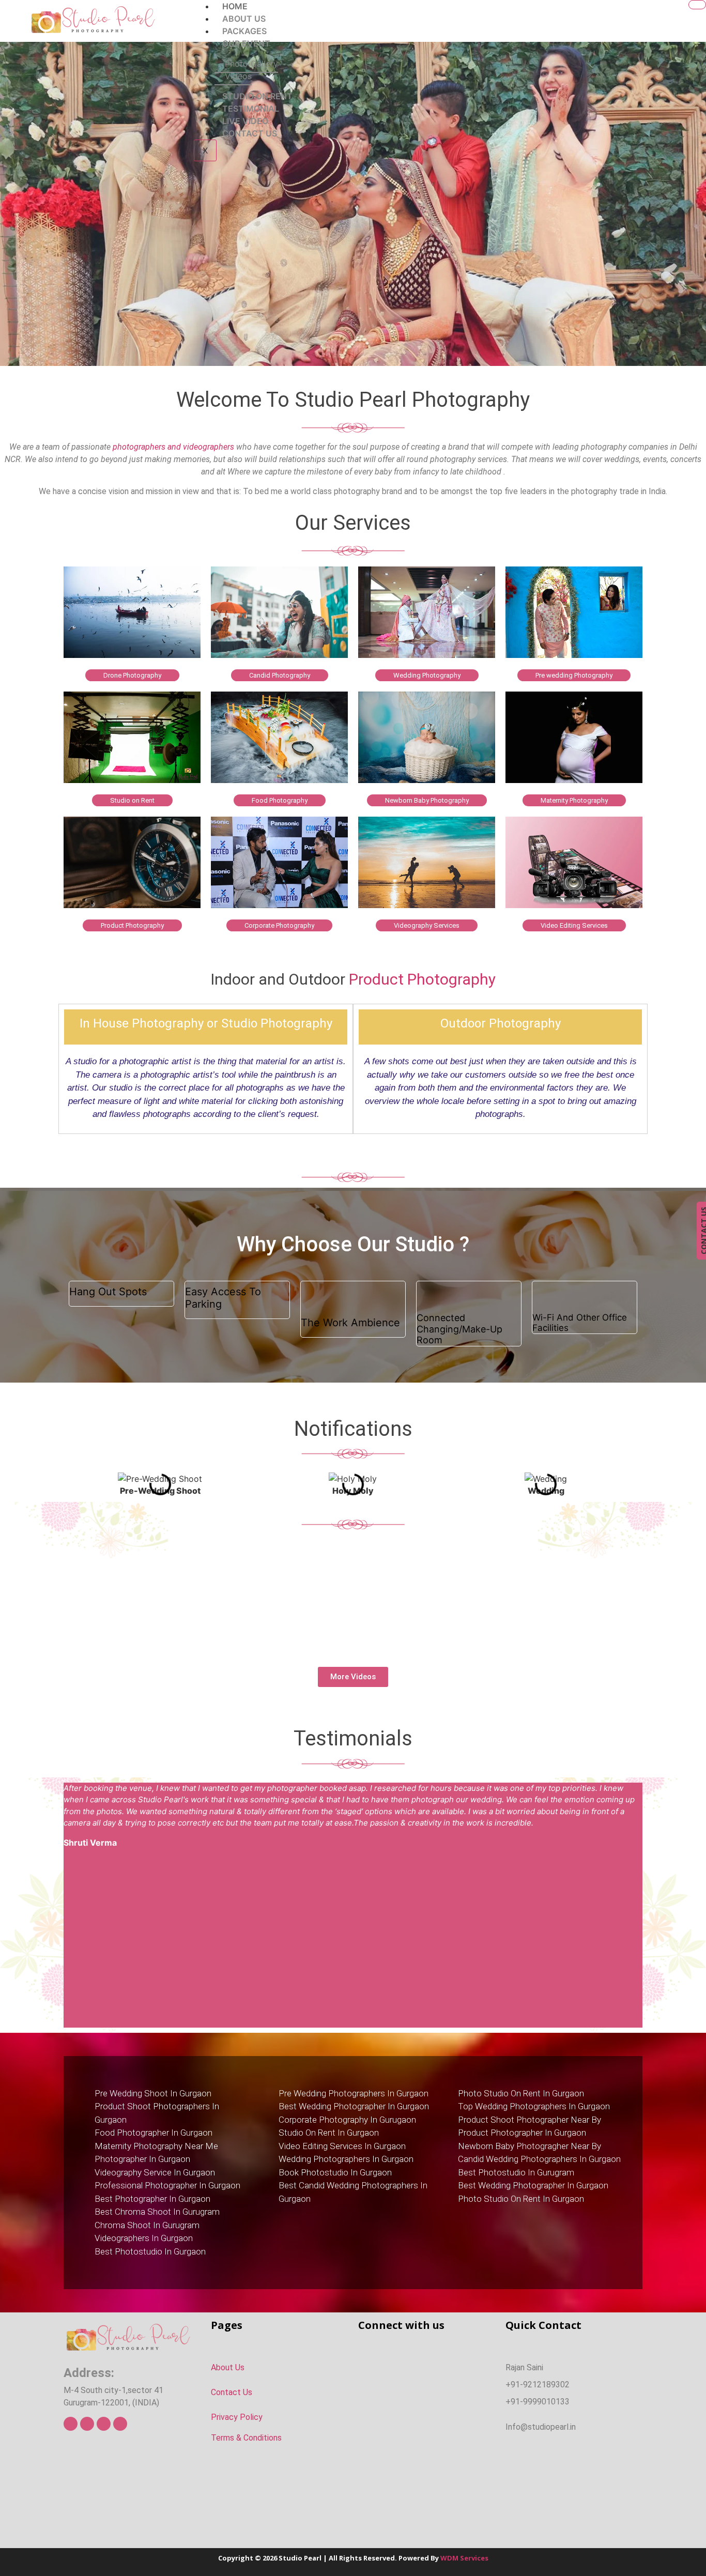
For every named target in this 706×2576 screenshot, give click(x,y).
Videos (238, 76)
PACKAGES (244, 31)
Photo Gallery (251, 64)
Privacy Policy (237, 2417)
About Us (228, 2367)
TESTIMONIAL (251, 109)
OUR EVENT (246, 43)
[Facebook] (71, 2424)
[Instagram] (120, 2424)
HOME (235, 6)
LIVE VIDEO (245, 121)
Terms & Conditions (246, 2438)
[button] (74, 1485)
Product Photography (422, 979)
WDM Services (464, 2558)
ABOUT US (244, 19)
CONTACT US (250, 133)
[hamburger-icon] (697, 5)
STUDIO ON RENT (257, 96)
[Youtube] (104, 2424)
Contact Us (232, 2392)
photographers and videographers (173, 447)
